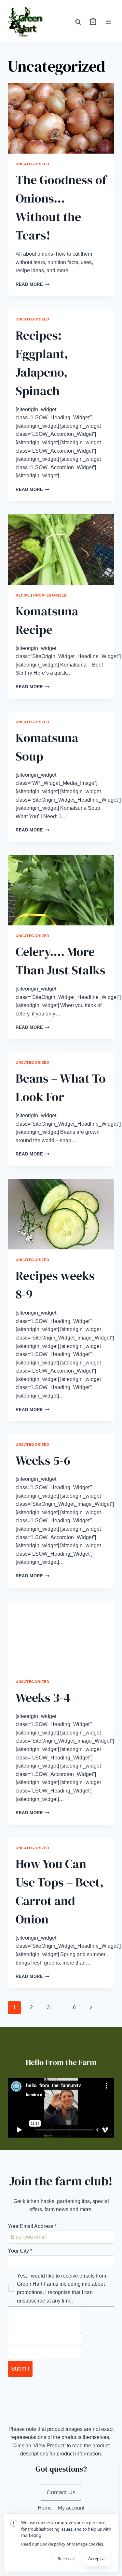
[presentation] (61, 118)
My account (71, 2508)
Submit (20, 2369)
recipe (23, 595)
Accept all (97, 2559)
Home (45, 2508)
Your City (20, 2251)
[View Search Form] (78, 22)
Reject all (66, 2559)
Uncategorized (32, 164)
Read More (33, 284)
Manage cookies (87, 2544)
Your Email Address (32, 2226)
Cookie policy (53, 2544)
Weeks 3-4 (43, 1698)
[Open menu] (108, 22)
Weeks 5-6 (43, 1460)
